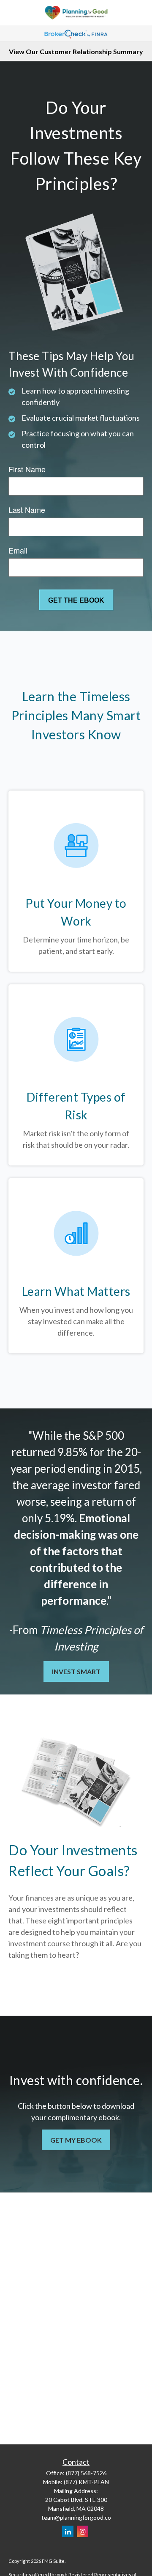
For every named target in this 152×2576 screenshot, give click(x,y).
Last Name (27, 510)
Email (18, 550)
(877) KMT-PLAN (86, 2482)
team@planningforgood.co (76, 2517)
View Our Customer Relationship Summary (76, 51)
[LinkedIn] (68, 2531)
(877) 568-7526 (86, 2473)
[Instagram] (83, 2531)
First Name (27, 469)
